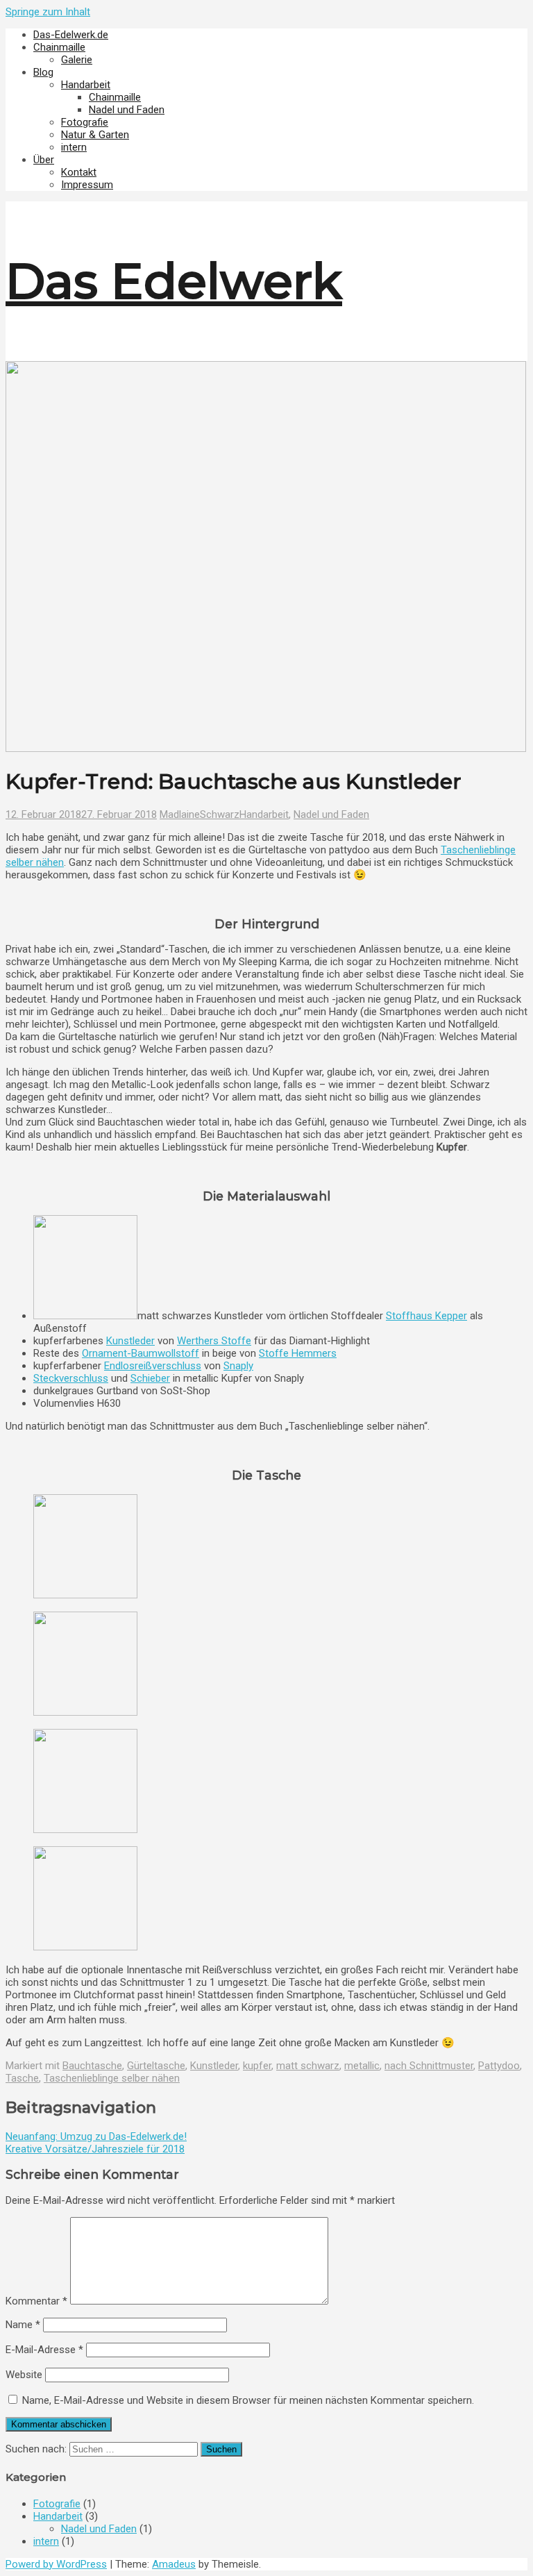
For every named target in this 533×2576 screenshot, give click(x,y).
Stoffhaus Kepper (426, 1316)
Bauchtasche (92, 2066)
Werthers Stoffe (214, 1341)
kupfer (257, 2066)
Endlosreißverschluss (153, 1366)
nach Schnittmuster (429, 2066)
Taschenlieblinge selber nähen (112, 2078)
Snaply (238, 1366)
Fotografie (85, 122)
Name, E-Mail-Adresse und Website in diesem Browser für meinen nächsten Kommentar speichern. (248, 2400)
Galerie (77, 60)
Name (23, 2325)
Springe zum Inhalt (48, 12)
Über (44, 160)
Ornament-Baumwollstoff (141, 1353)
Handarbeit (86, 85)
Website (24, 2375)
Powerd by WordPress (56, 2564)
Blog (43, 72)
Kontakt (79, 172)
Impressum (87, 185)
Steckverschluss (71, 1378)
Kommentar (36, 2301)
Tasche (22, 2078)
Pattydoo (499, 2066)
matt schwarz (308, 2066)
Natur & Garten (95, 135)
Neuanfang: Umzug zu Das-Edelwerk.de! (96, 2136)
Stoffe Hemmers (298, 1353)
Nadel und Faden (127, 110)
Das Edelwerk (174, 281)
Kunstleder (130, 1341)
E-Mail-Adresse (44, 2350)
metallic (362, 2066)
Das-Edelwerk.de (71, 35)
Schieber (150, 1378)
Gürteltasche (156, 2066)
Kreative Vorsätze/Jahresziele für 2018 (95, 2149)
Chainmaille (59, 47)
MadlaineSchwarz (200, 814)
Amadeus (174, 2564)
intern (74, 147)
